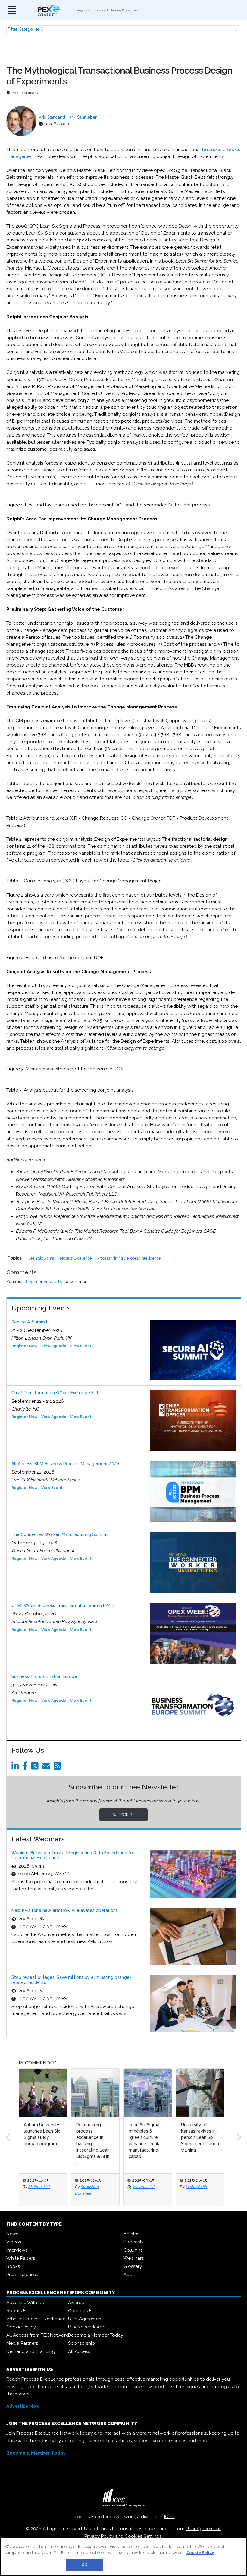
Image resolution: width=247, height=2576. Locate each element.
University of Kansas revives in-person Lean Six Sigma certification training (200, 2137)
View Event (81, 1346)
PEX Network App (87, 2327)
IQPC (169, 2517)
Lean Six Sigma (42, 1258)
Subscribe (53, 1282)
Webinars (134, 2258)
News (12, 2234)
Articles (131, 2234)
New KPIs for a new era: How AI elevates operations (65, 1910)
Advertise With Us (25, 2303)
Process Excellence (76, 1258)
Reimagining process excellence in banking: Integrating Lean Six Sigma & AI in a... (93, 2144)
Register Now (24, 1346)
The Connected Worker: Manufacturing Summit (60, 1534)
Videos (14, 2242)
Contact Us (80, 2311)
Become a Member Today (96, 2335)
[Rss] (58, 1767)
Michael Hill (39, 2187)
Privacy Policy (99, 2536)
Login (31, 1282)
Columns (133, 2250)
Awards (76, 2303)
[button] (124, 30)
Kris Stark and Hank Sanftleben (68, 117)
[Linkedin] (16, 1767)
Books (13, 2266)
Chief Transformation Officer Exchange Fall (55, 1393)
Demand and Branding (31, 2351)
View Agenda (54, 1346)
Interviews (17, 2250)
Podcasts (133, 2242)
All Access (79, 2351)
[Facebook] (26, 1767)
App (128, 2275)
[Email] (47, 1767)
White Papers (21, 2258)
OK (84, 2565)
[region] (123, 2557)
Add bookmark (25, 93)
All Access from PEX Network (37, 2335)
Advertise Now (23, 2406)
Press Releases (22, 2275)
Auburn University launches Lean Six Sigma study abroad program (42, 2134)
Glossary (133, 2266)
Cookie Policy (21, 2327)
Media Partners (22, 2343)
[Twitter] (36, 1767)
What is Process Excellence (36, 2319)
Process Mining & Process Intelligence (129, 1258)
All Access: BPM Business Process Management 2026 (65, 1464)
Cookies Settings (143, 2536)
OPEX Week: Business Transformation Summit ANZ (63, 1606)
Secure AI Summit (30, 1322)
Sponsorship (81, 2343)
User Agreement (85, 2319)
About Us (16, 2311)
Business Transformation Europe (44, 1676)
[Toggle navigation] (12, 10)
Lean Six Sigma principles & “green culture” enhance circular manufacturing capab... (145, 2141)
